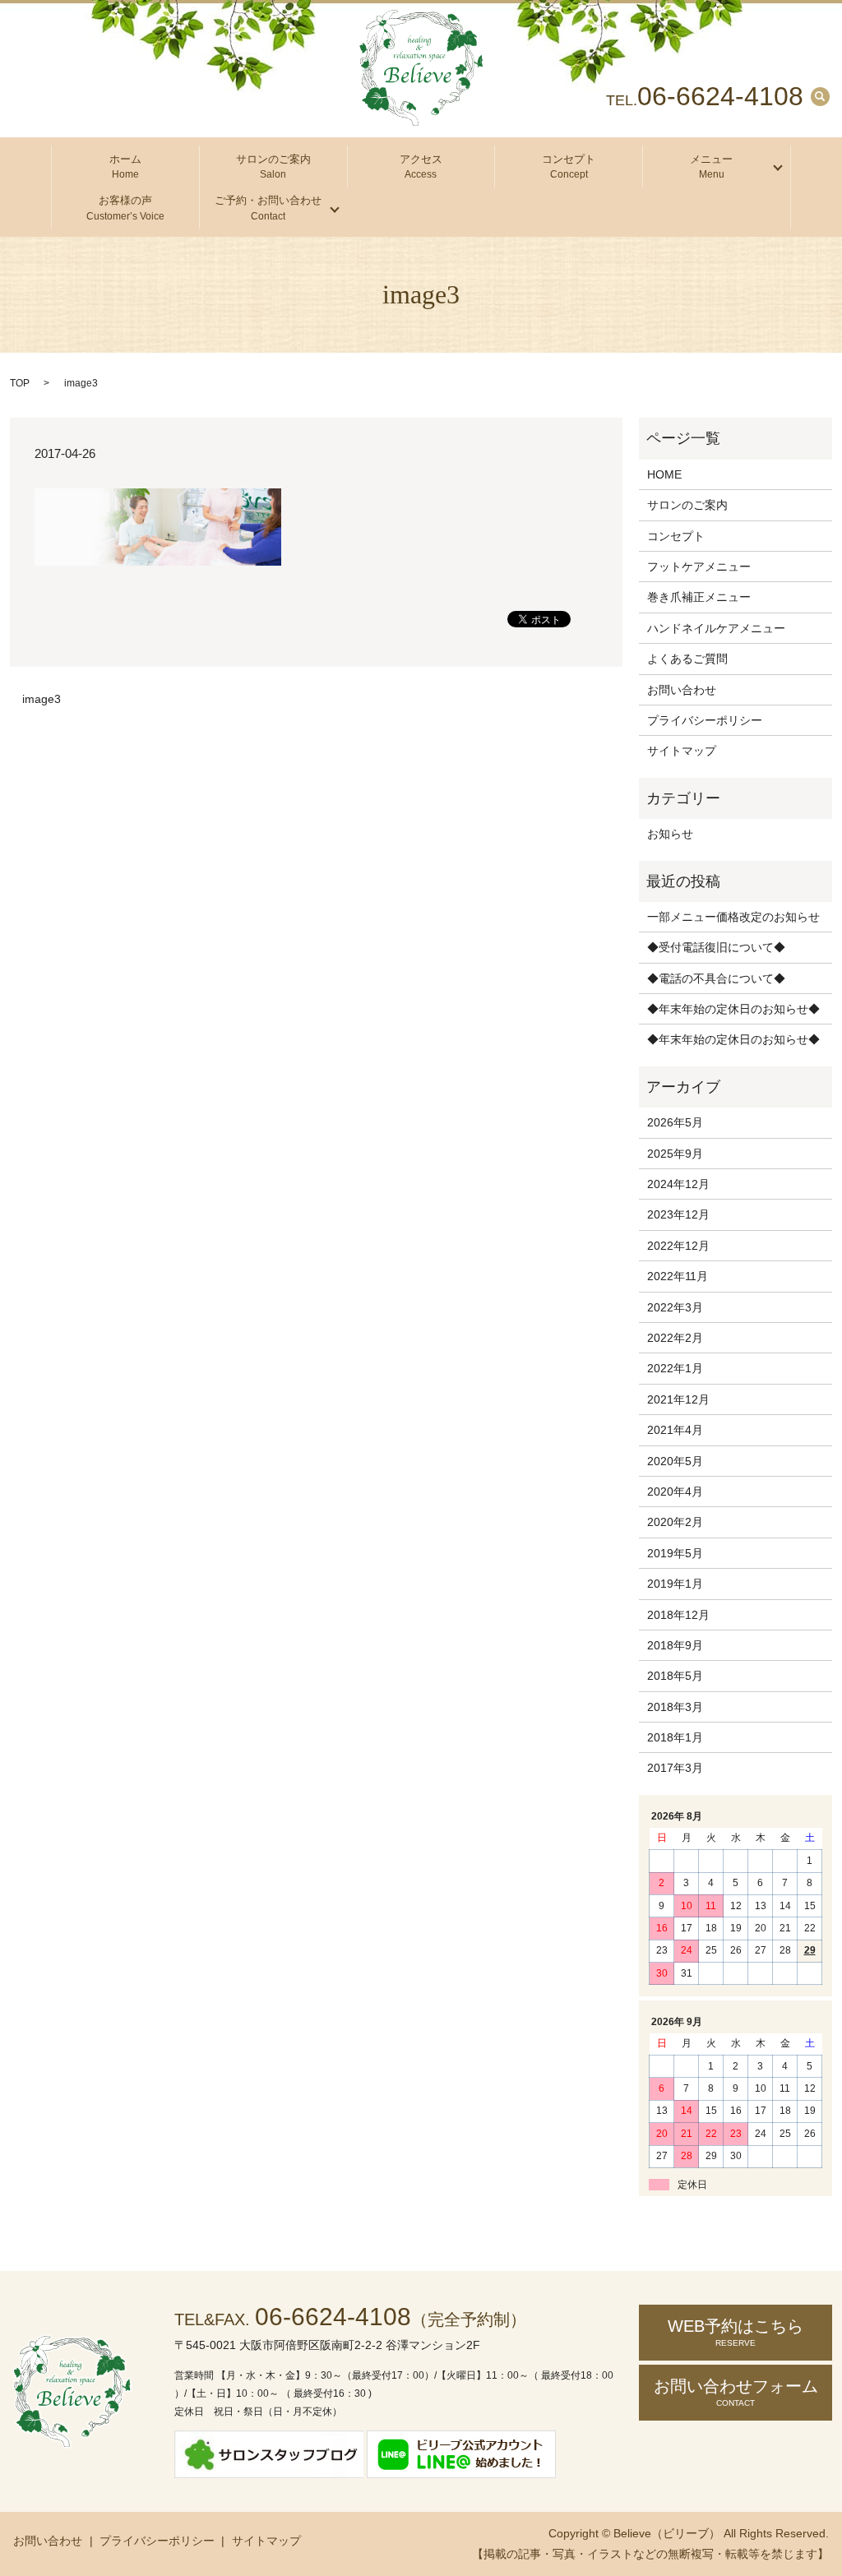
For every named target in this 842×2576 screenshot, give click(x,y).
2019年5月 (675, 1553)
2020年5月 (675, 1461)
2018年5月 (675, 1676)
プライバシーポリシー (705, 720)
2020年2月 (675, 1522)
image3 (42, 699)
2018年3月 (675, 1707)
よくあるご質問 (687, 659)
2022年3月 (675, 1307)
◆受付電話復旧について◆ (716, 947)
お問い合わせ (682, 690)
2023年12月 (678, 1214)
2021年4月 (675, 1430)
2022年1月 (675, 1368)
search (820, 96)
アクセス (421, 167)
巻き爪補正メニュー (699, 597)
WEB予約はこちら (736, 2332)
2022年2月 (675, 1338)
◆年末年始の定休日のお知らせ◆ (733, 1009)
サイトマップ (682, 751)
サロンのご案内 (273, 167)
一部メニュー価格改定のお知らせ (733, 917)
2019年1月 (675, 1584)
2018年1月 (675, 1737)
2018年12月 (678, 1615)
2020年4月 (675, 1491)
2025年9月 (675, 1154)
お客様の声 (125, 208)
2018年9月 (675, 1645)
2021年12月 (678, 1399)
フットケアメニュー (699, 567)
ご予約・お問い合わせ (268, 208)
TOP (20, 383)
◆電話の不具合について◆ (716, 978)
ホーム (125, 167)
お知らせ (670, 834)
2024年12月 (678, 1184)
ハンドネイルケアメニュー (716, 628)
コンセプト (569, 167)
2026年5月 (675, 1122)
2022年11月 (678, 1276)
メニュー (711, 167)
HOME (664, 474)
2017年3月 (675, 1768)
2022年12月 (678, 1246)
